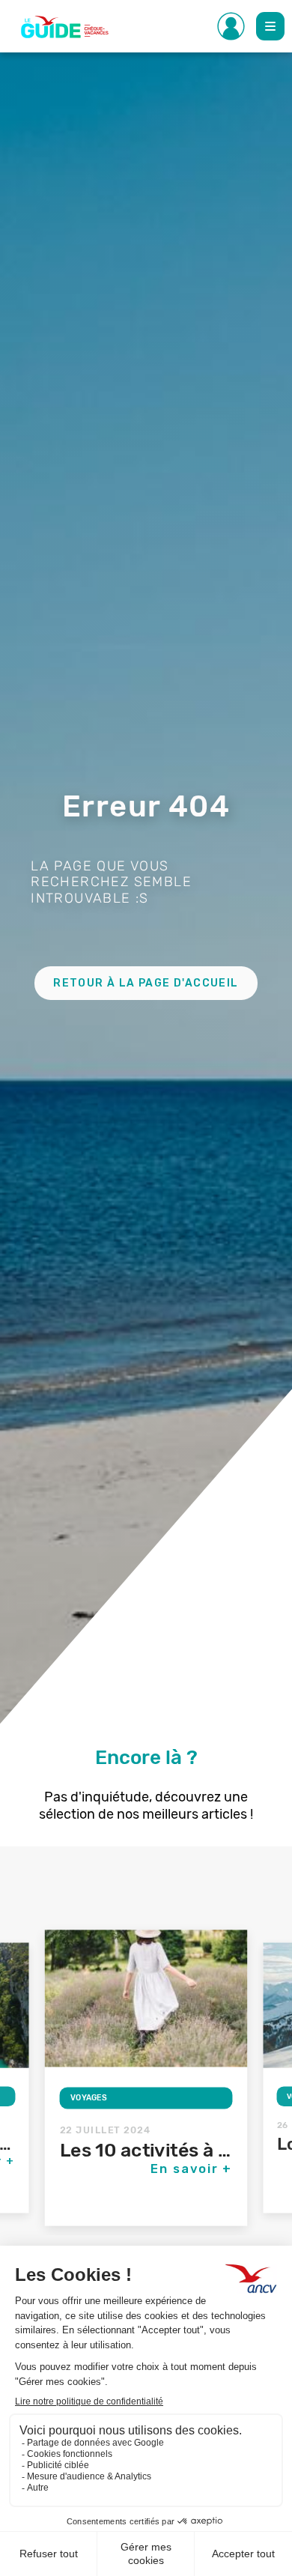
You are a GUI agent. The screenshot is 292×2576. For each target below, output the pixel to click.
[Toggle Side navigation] (231, 26)
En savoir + (192, 2169)
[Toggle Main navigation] (270, 26)
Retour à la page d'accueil (146, 983)
